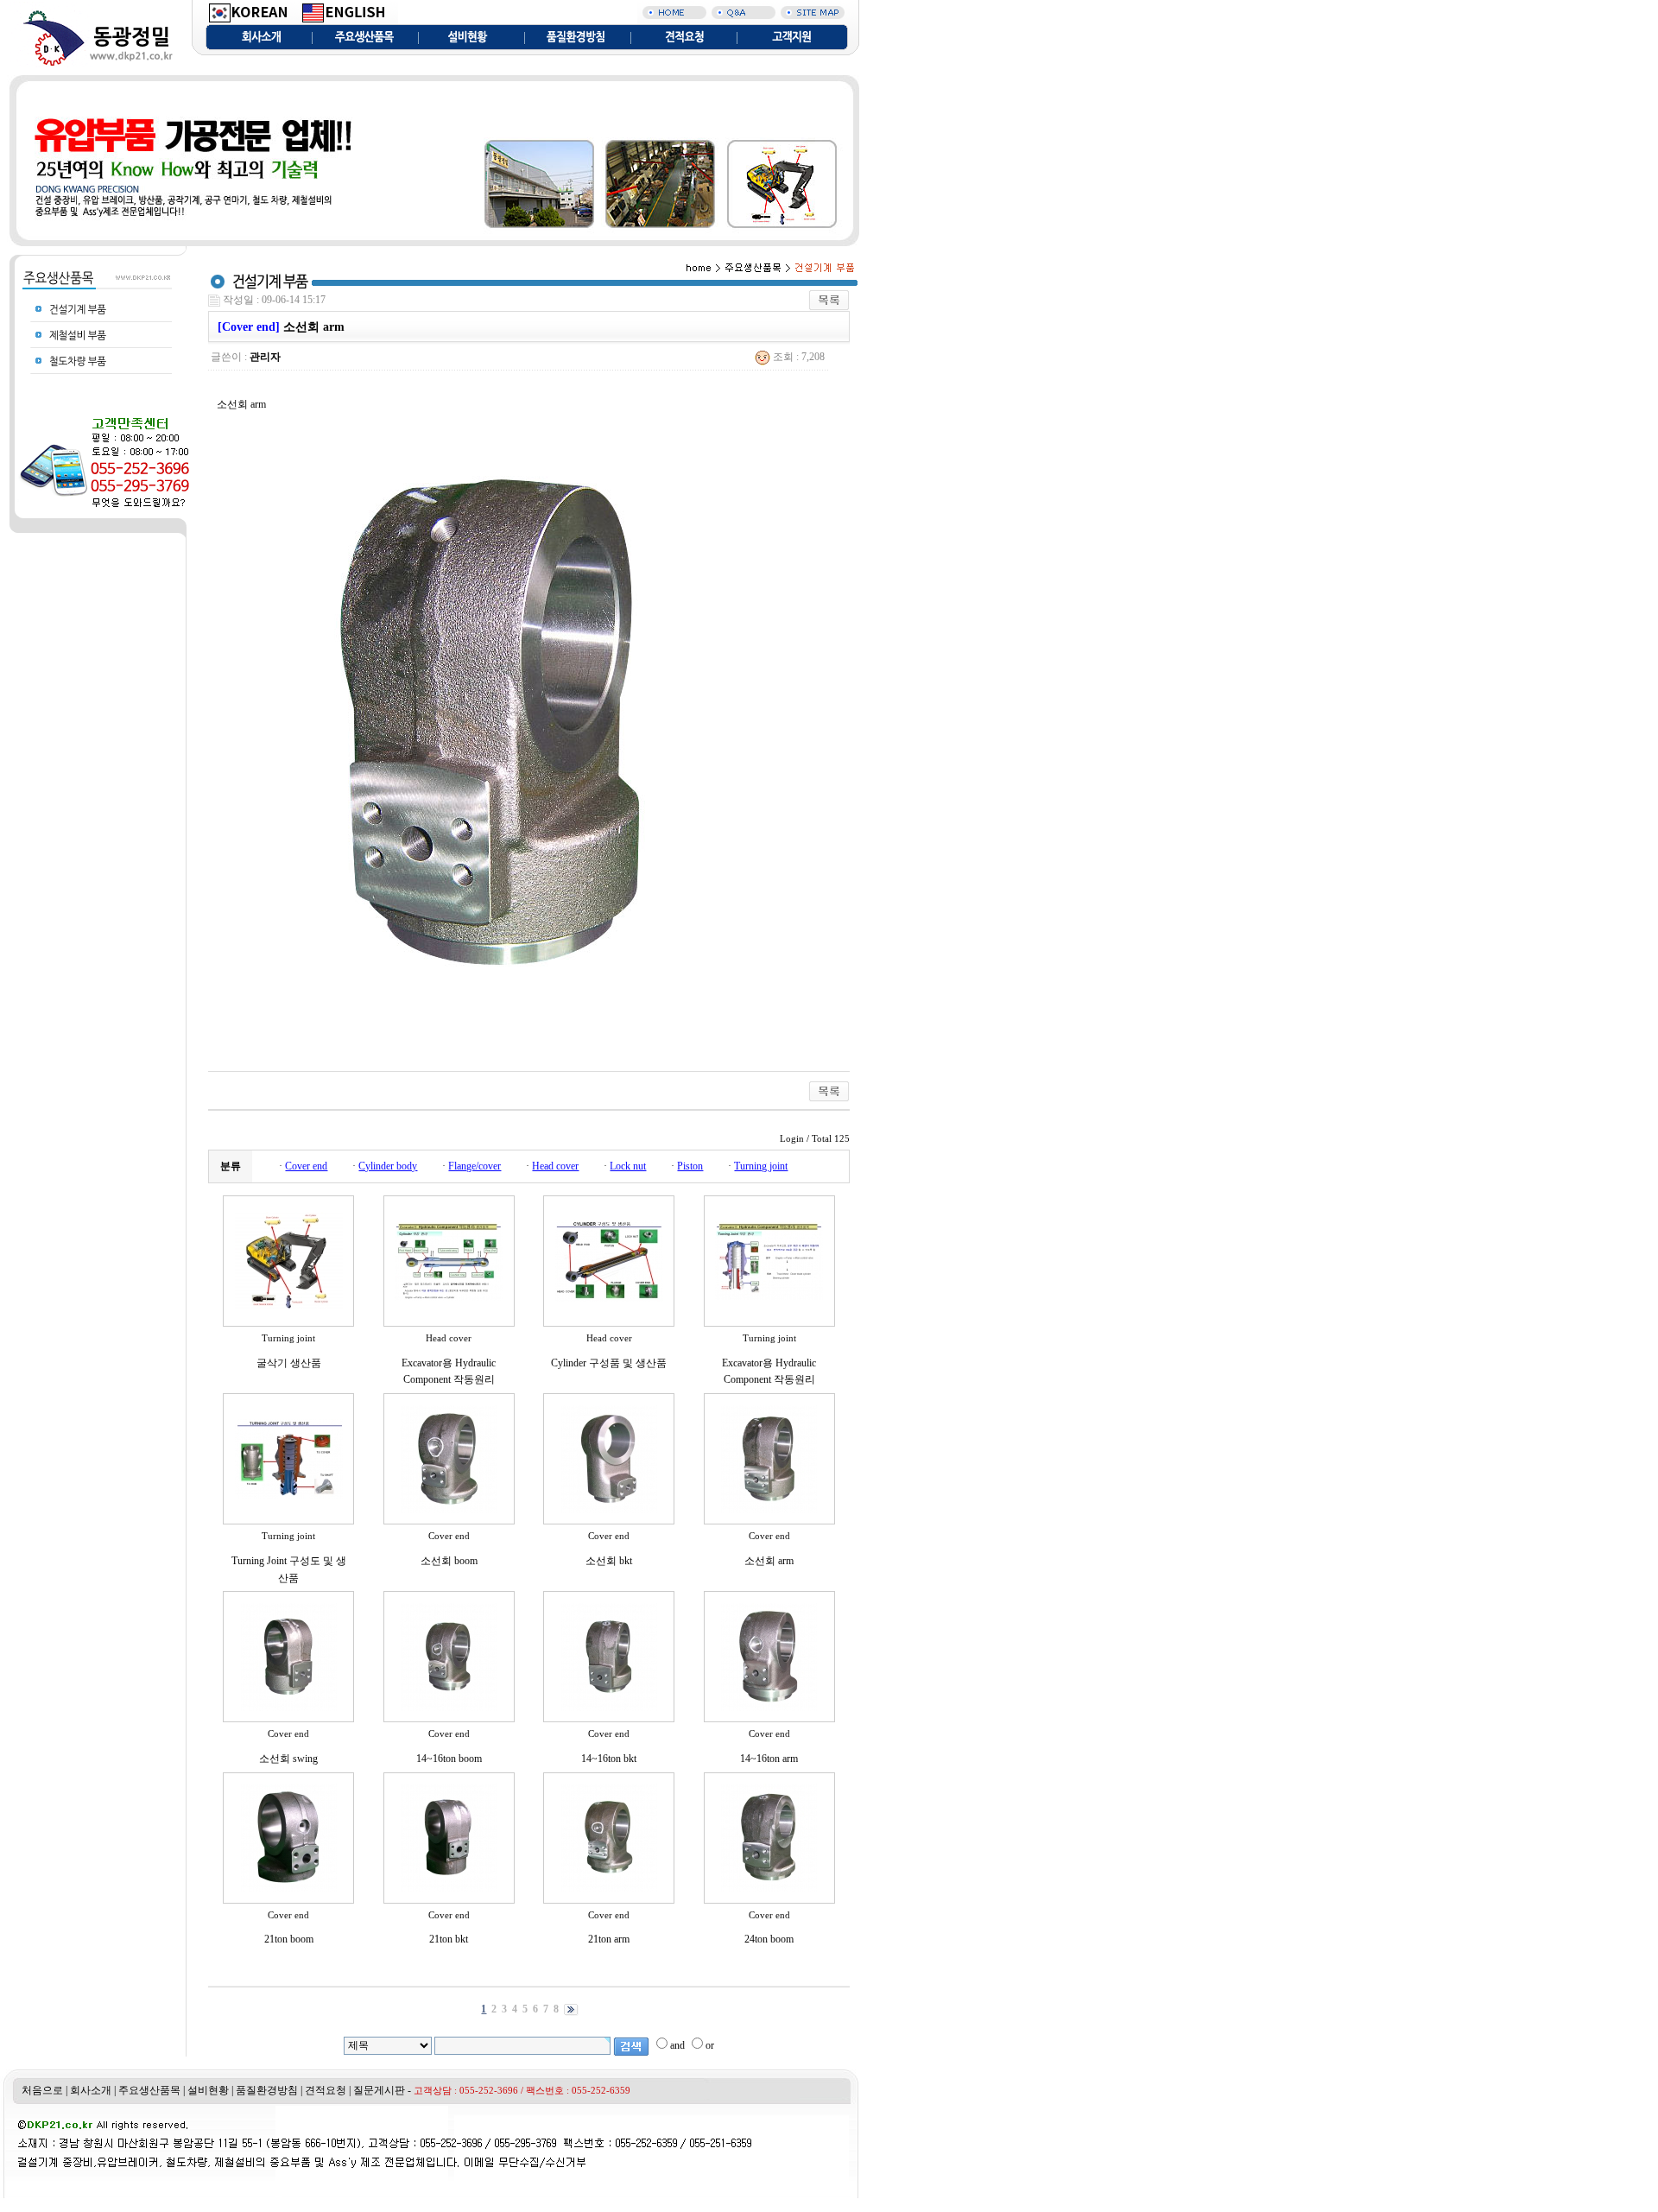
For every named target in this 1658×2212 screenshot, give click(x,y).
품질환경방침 (267, 2090)
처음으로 (42, 2090)
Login (792, 1139)
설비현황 (208, 2090)
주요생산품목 (149, 2090)
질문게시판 (379, 2090)
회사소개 (91, 2090)
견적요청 (326, 2090)
